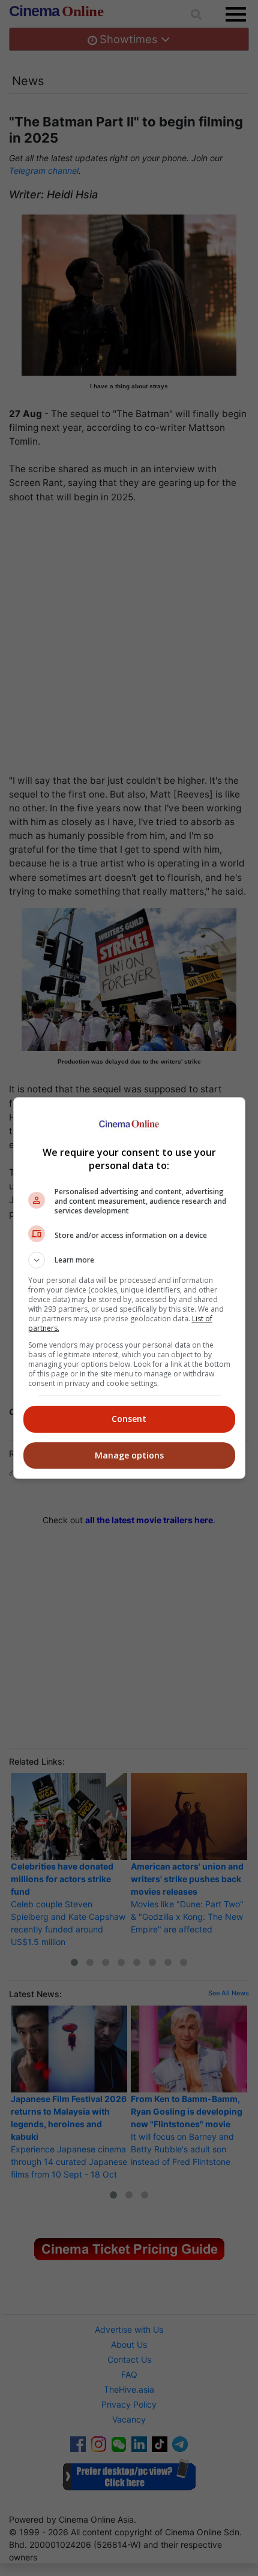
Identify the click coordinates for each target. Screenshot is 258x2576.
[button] (129, 1260)
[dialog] (129, 1288)
